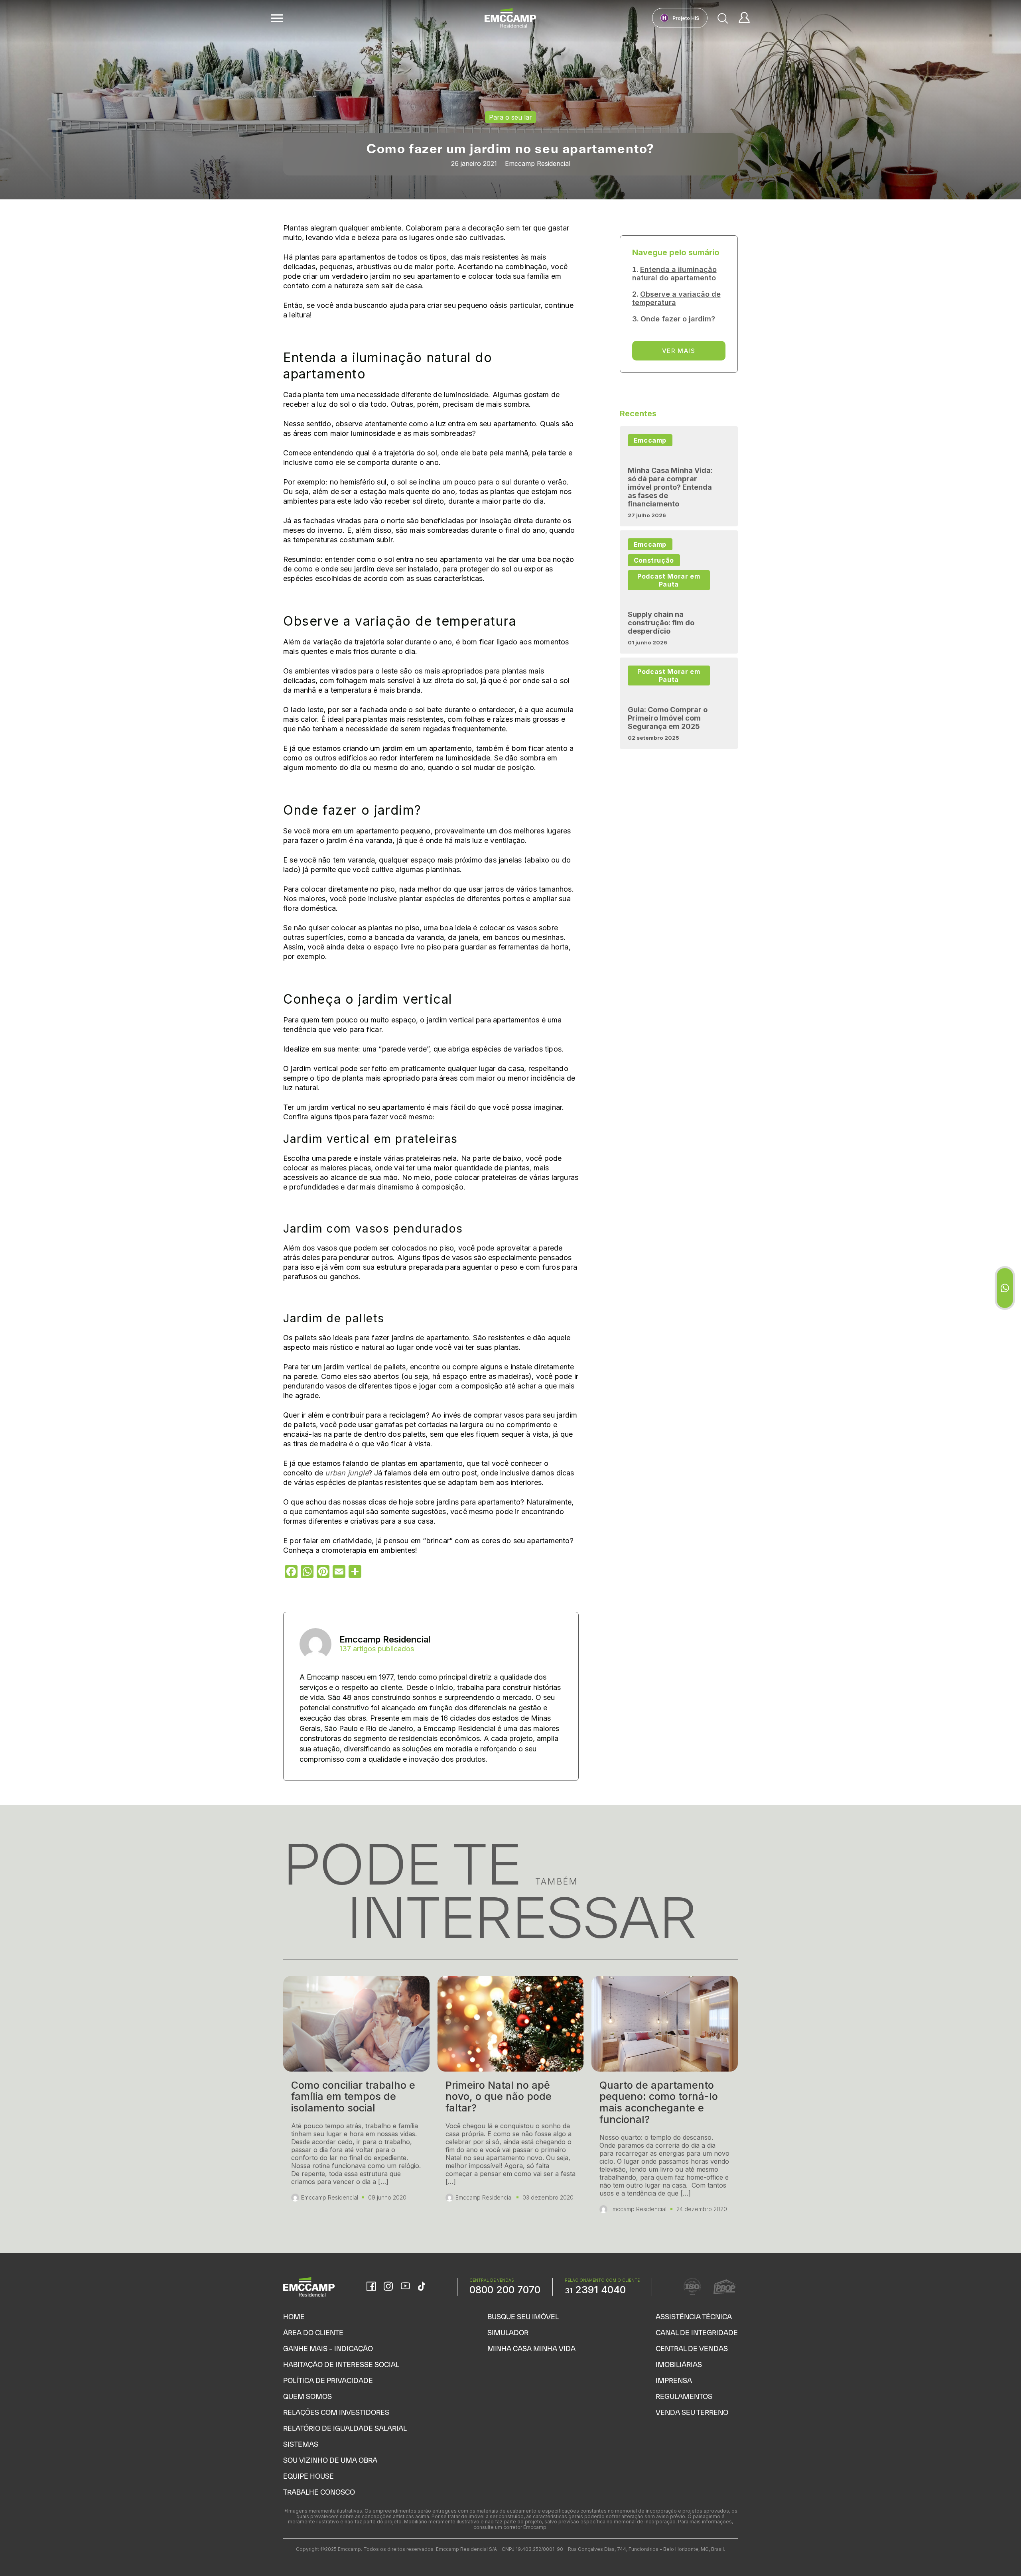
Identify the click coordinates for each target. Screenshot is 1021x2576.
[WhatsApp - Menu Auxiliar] (1005, 1288)
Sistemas (301, 2444)
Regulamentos (684, 2396)
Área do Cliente (313, 2333)
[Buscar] (723, 18)
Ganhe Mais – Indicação (328, 2349)
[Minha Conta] (744, 18)
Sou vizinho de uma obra (330, 2460)
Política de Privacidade (328, 2380)
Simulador (508, 2333)
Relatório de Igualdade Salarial (345, 2428)
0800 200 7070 (505, 2290)
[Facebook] (371, 2287)
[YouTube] (405, 2287)
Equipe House (308, 2476)
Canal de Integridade (697, 2333)
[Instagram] (388, 2287)
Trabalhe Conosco (319, 2492)
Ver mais (679, 351)
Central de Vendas (692, 2349)
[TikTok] (422, 2287)
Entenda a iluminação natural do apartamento (674, 274)
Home (294, 2317)
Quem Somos (307, 2396)
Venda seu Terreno (692, 2412)
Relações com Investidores (336, 2412)
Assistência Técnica (694, 2317)
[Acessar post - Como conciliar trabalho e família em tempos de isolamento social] (356, 2098)
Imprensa (674, 2380)
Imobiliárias (679, 2364)
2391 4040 (595, 2290)
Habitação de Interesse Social (341, 2364)
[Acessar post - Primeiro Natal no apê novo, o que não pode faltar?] (511, 2098)
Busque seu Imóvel (523, 2317)
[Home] (510, 18)
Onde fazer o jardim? (678, 319)
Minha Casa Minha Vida (531, 2349)
